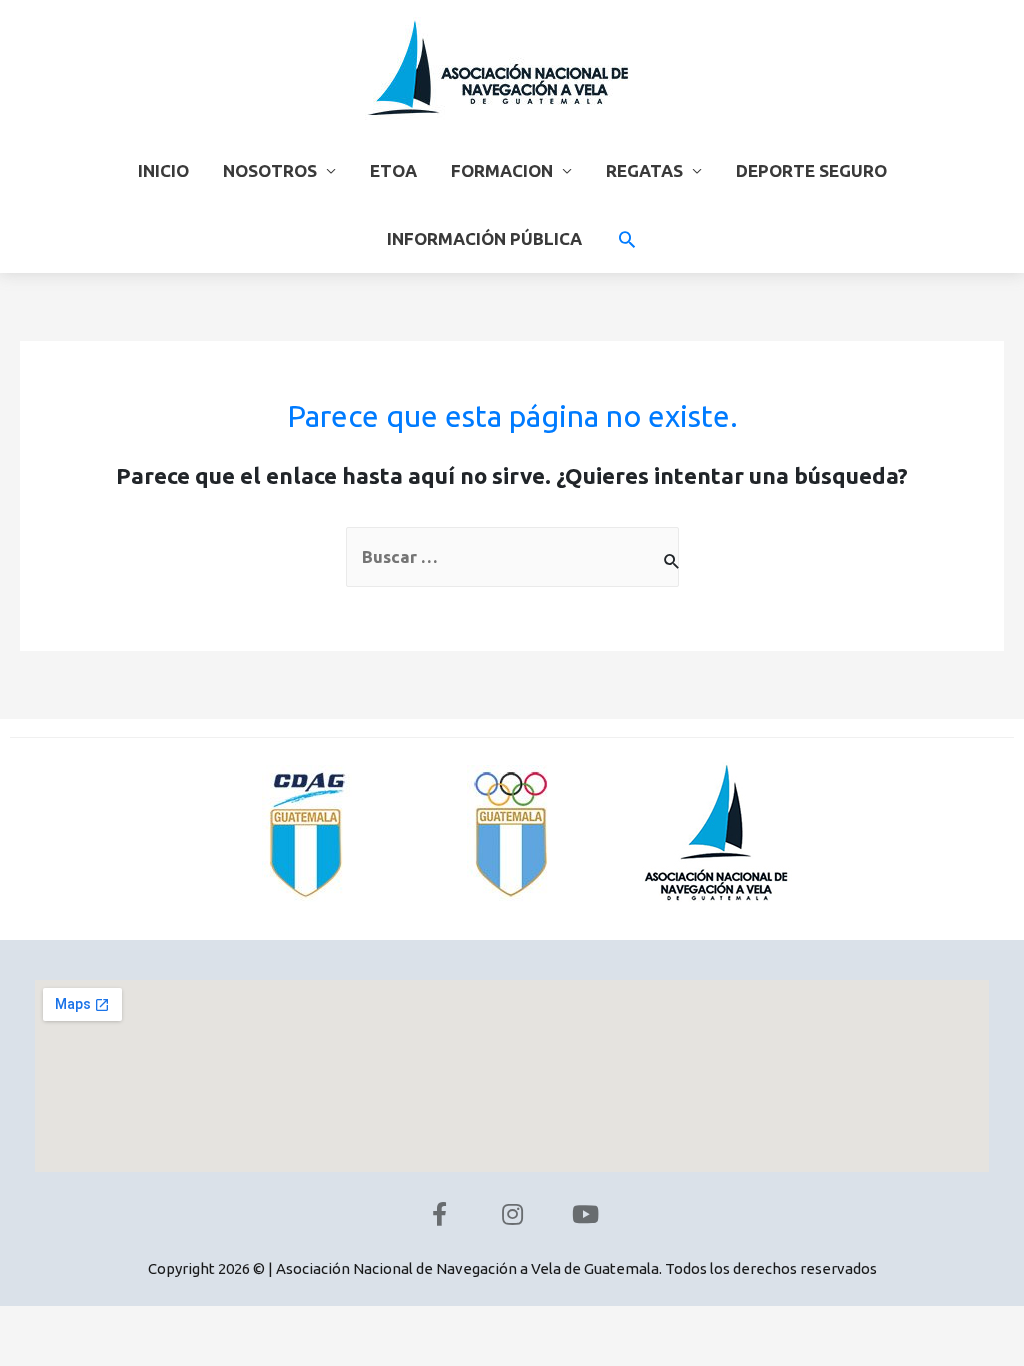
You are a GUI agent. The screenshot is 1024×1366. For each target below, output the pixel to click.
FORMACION (502, 170)
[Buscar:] (512, 557)
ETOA (393, 170)
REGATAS (644, 170)
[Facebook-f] (439, 1214)
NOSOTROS (270, 170)
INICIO (163, 170)
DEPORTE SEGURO (811, 170)
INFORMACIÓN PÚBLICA (484, 238)
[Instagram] (512, 1214)
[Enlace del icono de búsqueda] (627, 239)
